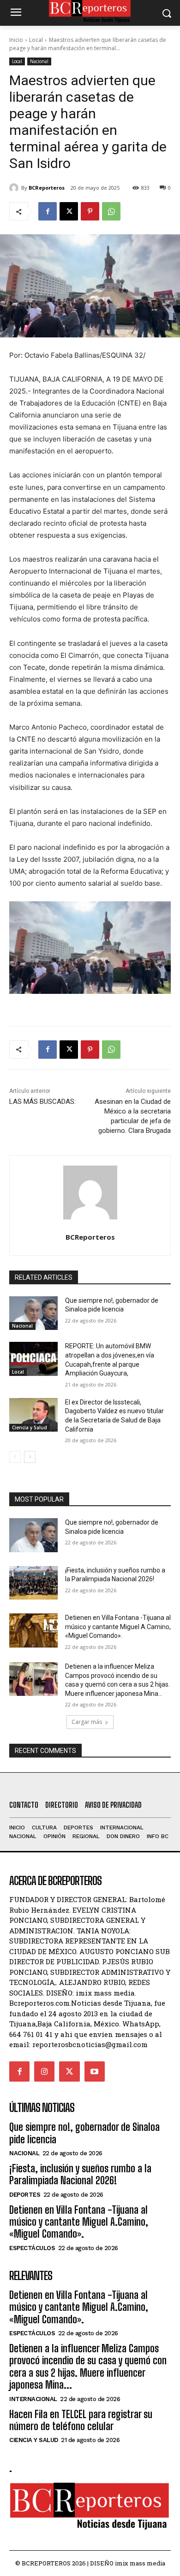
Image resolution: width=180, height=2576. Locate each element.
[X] (69, 211)
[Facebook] (48, 211)
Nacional (39, 61)
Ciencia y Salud (30, 1427)
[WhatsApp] (111, 211)
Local (36, 40)
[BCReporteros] (15, 188)
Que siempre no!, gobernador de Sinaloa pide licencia (84, 2133)
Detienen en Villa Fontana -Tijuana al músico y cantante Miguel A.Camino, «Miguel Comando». (118, 1627)
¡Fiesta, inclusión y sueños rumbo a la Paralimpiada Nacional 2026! (80, 2174)
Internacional (33, 2399)
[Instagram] (44, 2071)
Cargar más (87, 1722)
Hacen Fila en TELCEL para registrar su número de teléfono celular (81, 2420)
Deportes (25, 2195)
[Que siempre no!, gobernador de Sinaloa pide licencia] (33, 1313)
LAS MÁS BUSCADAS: (42, 1102)
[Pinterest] (90, 211)
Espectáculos (32, 2248)
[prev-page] (15, 1457)
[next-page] (30, 1457)
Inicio (16, 40)
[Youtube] (95, 2071)
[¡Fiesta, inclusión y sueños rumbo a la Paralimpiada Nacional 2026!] (33, 1583)
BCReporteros (47, 188)
